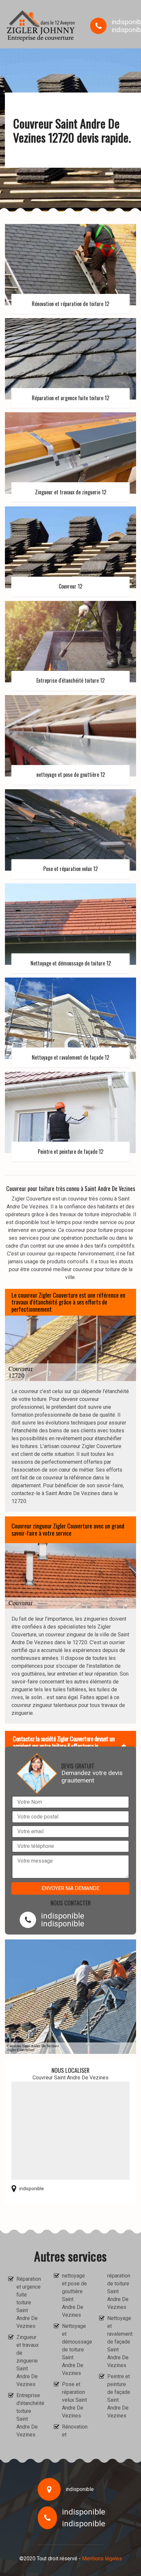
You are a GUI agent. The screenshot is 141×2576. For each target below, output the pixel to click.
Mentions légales (102, 2559)
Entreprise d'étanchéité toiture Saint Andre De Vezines (29, 2415)
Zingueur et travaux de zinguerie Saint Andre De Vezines (28, 2361)
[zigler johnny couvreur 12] (41, 26)
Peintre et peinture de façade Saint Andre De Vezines (119, 2396)
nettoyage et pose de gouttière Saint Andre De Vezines (74, 2295)
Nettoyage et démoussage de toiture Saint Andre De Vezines (75, 2350)
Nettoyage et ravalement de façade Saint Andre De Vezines (120, 2342)
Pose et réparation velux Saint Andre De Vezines (74, 2400)
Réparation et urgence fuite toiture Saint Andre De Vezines (29, 2303)
